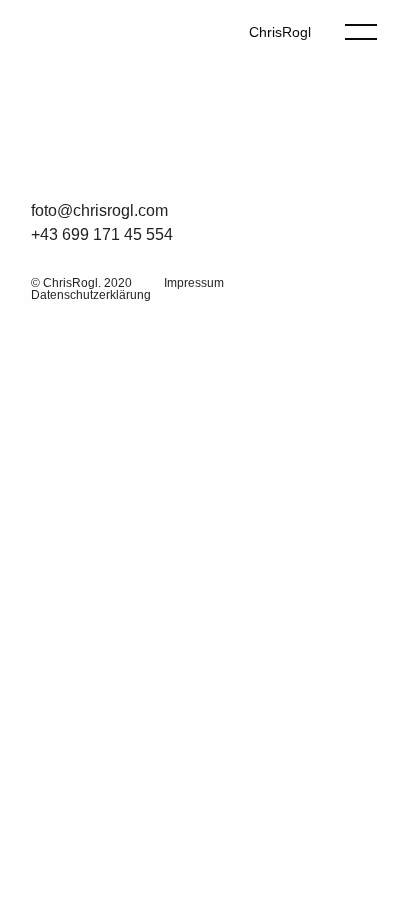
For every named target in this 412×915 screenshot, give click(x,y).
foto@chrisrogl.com (99, 210)
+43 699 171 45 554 (102, 234)
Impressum (194, 283)
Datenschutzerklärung (91, 295)
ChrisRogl (280, 32)
